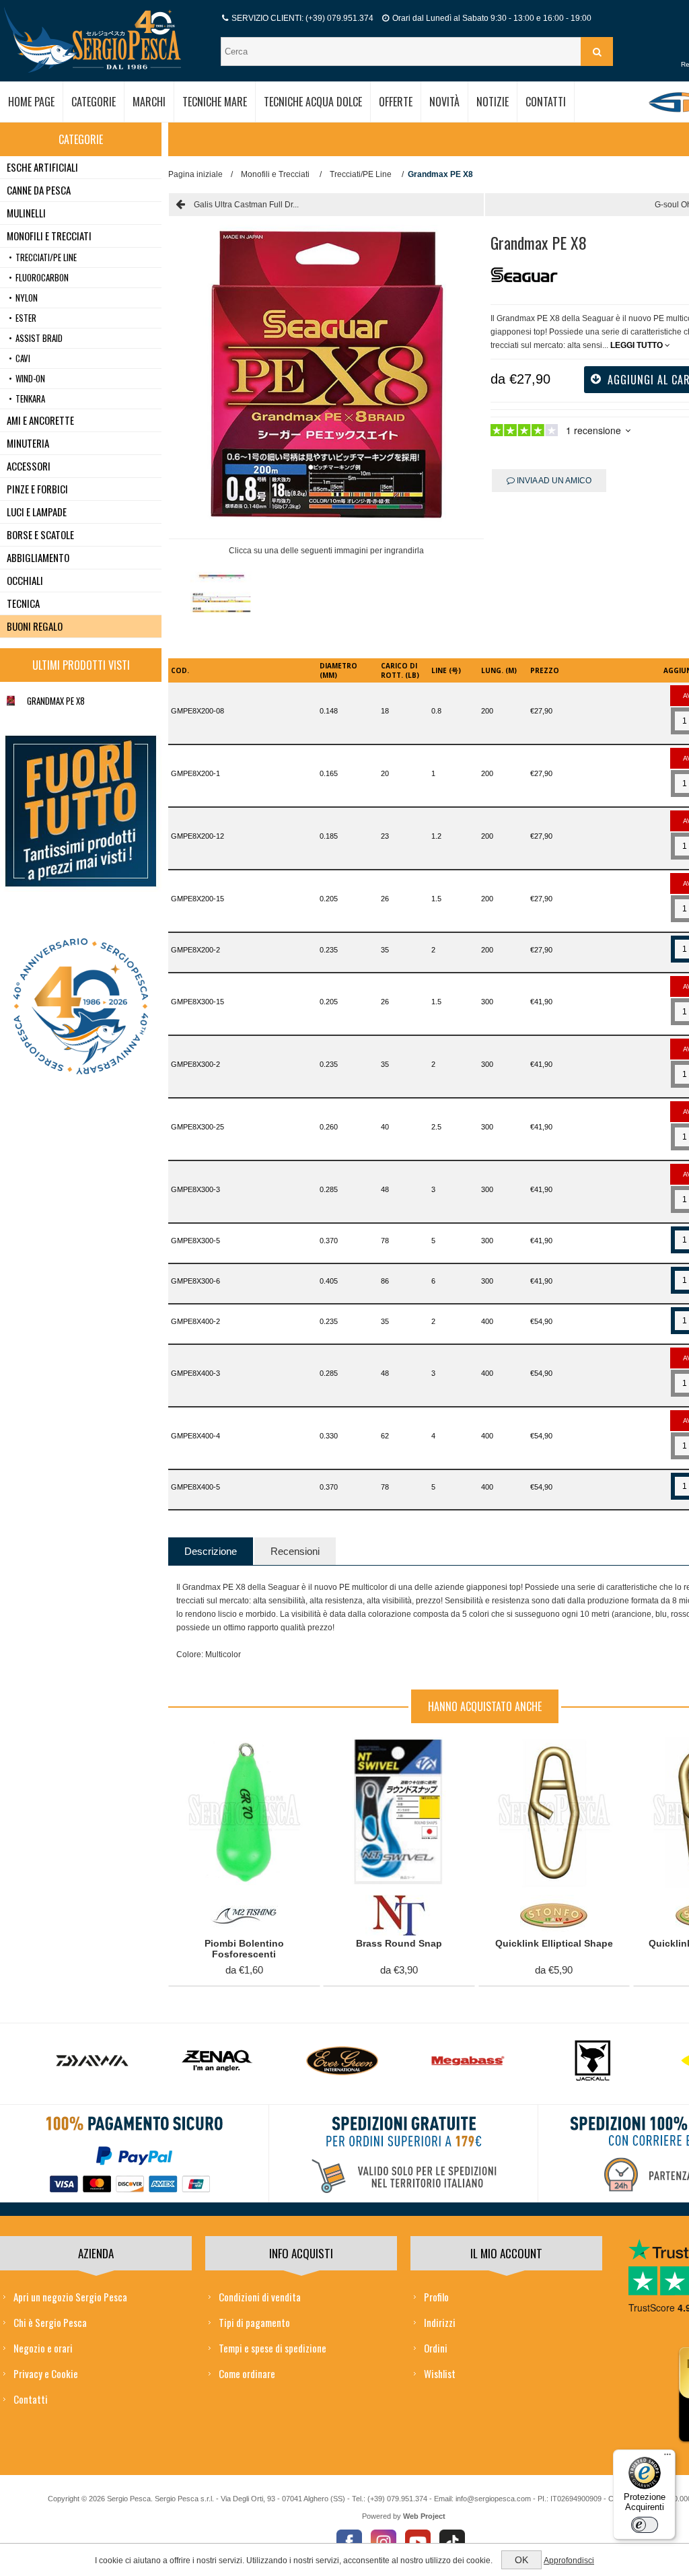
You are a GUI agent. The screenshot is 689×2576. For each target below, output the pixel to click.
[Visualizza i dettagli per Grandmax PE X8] (11, 701)
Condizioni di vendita (260, 2297)
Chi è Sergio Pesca (50, 2322)
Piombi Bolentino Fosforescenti (244, 1949)
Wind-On (30, 378)
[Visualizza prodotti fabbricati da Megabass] (342, 2061)
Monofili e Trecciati (49, 236)
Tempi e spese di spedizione (273, 2348)
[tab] (211, 1551)
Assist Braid (39, 338)
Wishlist (440, 2373)
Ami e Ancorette (40, 420)
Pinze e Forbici (37, 489)
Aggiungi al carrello (237, 1751)
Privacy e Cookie (46, 2373)
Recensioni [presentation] (295, 1551)
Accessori (29, 466)
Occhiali (25, 580)
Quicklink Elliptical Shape (554, 1943)
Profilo (436, 2297)
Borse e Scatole (40, 534)
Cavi (23, 358)
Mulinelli (26, 213)
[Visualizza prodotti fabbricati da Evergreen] (217, 2061)
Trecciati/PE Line (46, 257)
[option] (221, 597)
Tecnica (23, 603)
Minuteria (28, 443)
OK (521, 2560)
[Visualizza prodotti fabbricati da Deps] (593, 2061)
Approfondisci (569, 2561)
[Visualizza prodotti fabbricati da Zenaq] (92, 2061)
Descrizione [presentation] (211, 1551)
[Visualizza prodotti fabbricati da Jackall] (468, 2061)
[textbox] (402, 51)
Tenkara (30, 398)
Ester (26, 318)
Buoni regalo (35, 626)
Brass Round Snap (399, 1943)
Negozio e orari (43, 2348)
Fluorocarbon (42, 277)
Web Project (424, 2516)
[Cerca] (597, 51)
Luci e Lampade (37, 512)
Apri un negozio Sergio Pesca (70, 2297)
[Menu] (667, 2458)
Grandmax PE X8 (56, 701)
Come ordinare (247, 2373)
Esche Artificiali (42, 167)
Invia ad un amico (553, 481)
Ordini (436, 2348)
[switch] (645, 2525)
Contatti (31, 2399)
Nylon (27, 298)
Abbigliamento (38, 557)
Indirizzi (440, 2322)
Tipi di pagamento (254, 2322)
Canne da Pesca (39, 190)
